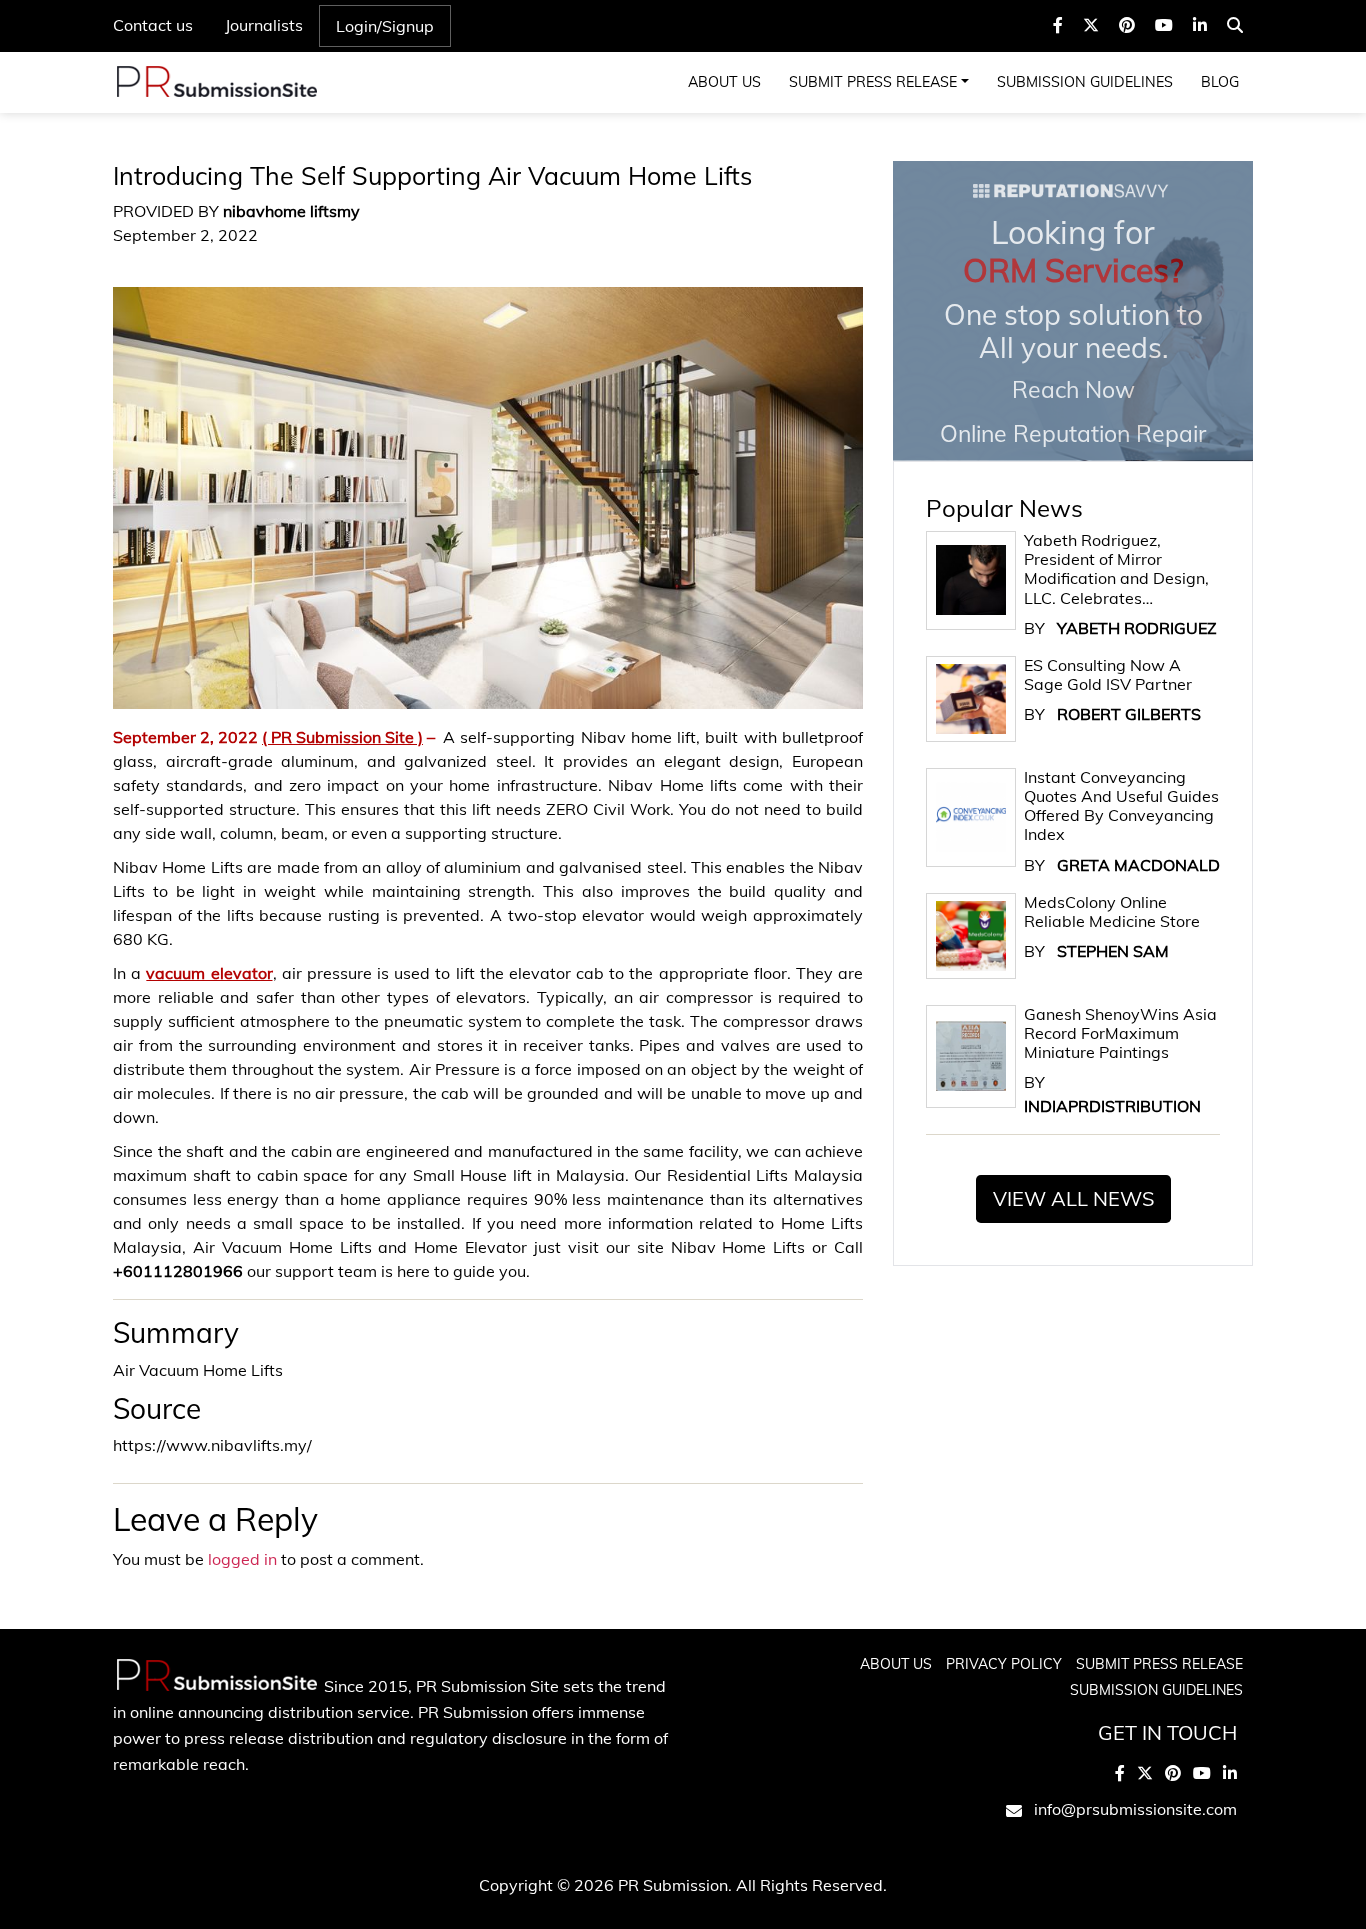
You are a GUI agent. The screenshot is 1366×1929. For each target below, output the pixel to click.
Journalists (264, 25)
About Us (724, 82)
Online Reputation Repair (1073, 330)
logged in (242, 1559)
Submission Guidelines (1085, 82)
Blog (1220, 82)
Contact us (153, 25)
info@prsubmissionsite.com (1135, 1809)
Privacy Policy (1004, 1664)
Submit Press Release (873, 82)
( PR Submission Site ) (342, 737)
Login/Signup (385, 26)
